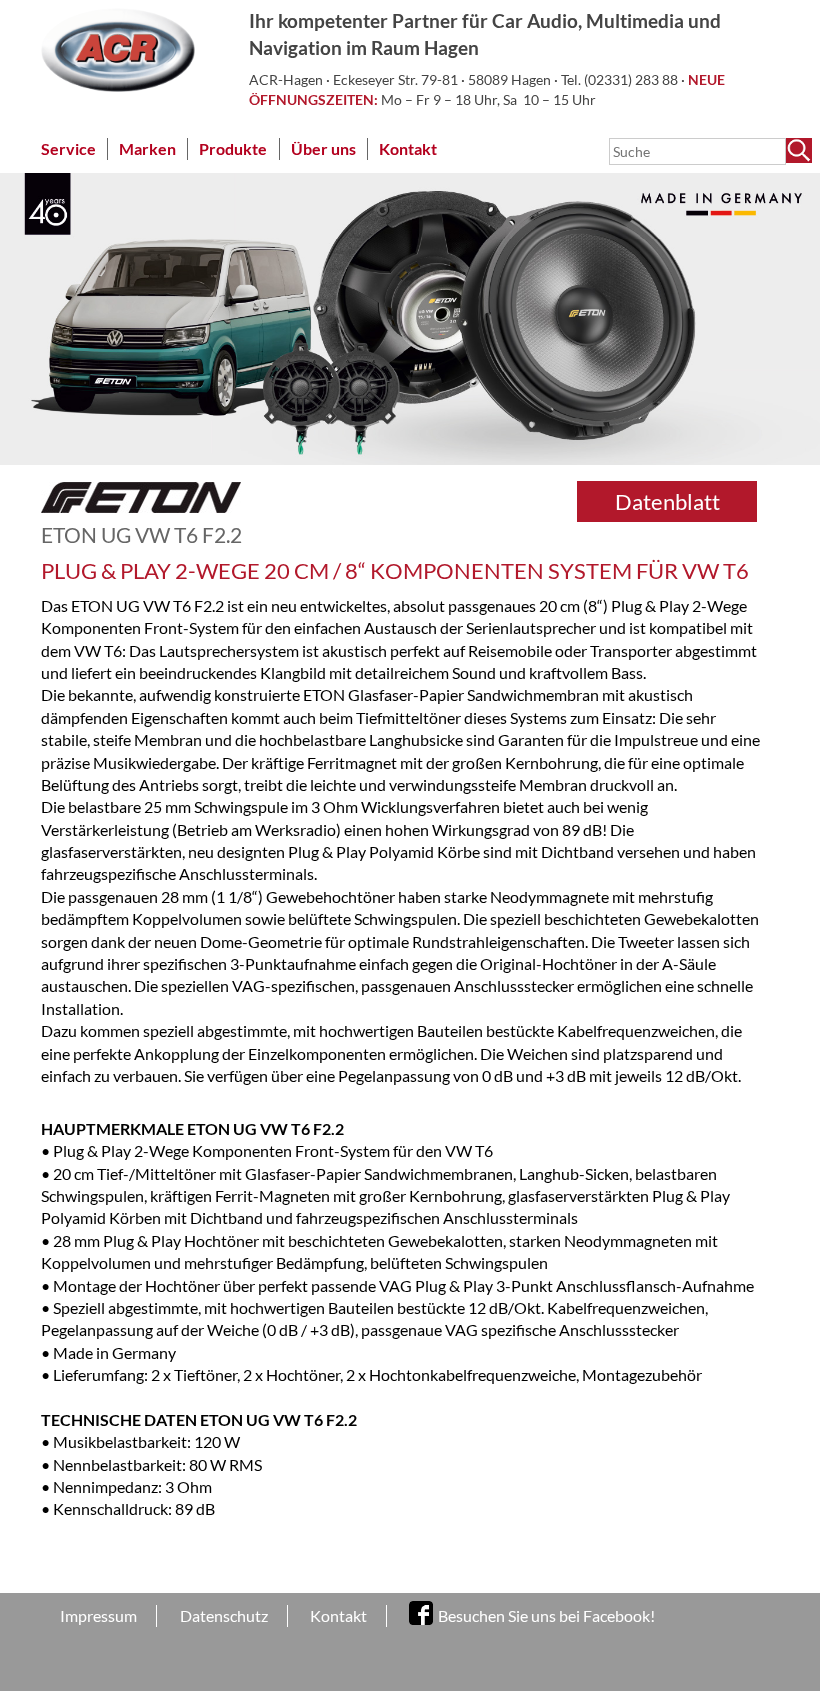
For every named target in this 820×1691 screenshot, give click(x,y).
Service (68, 148)
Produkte (233, 148)
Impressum (98, 1615)
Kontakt (408, 148)
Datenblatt (667, 501)
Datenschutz (224, 1615)
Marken (147, 148)
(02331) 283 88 (632, 79)
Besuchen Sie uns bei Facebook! (546, 1615)
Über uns (323, 148)
